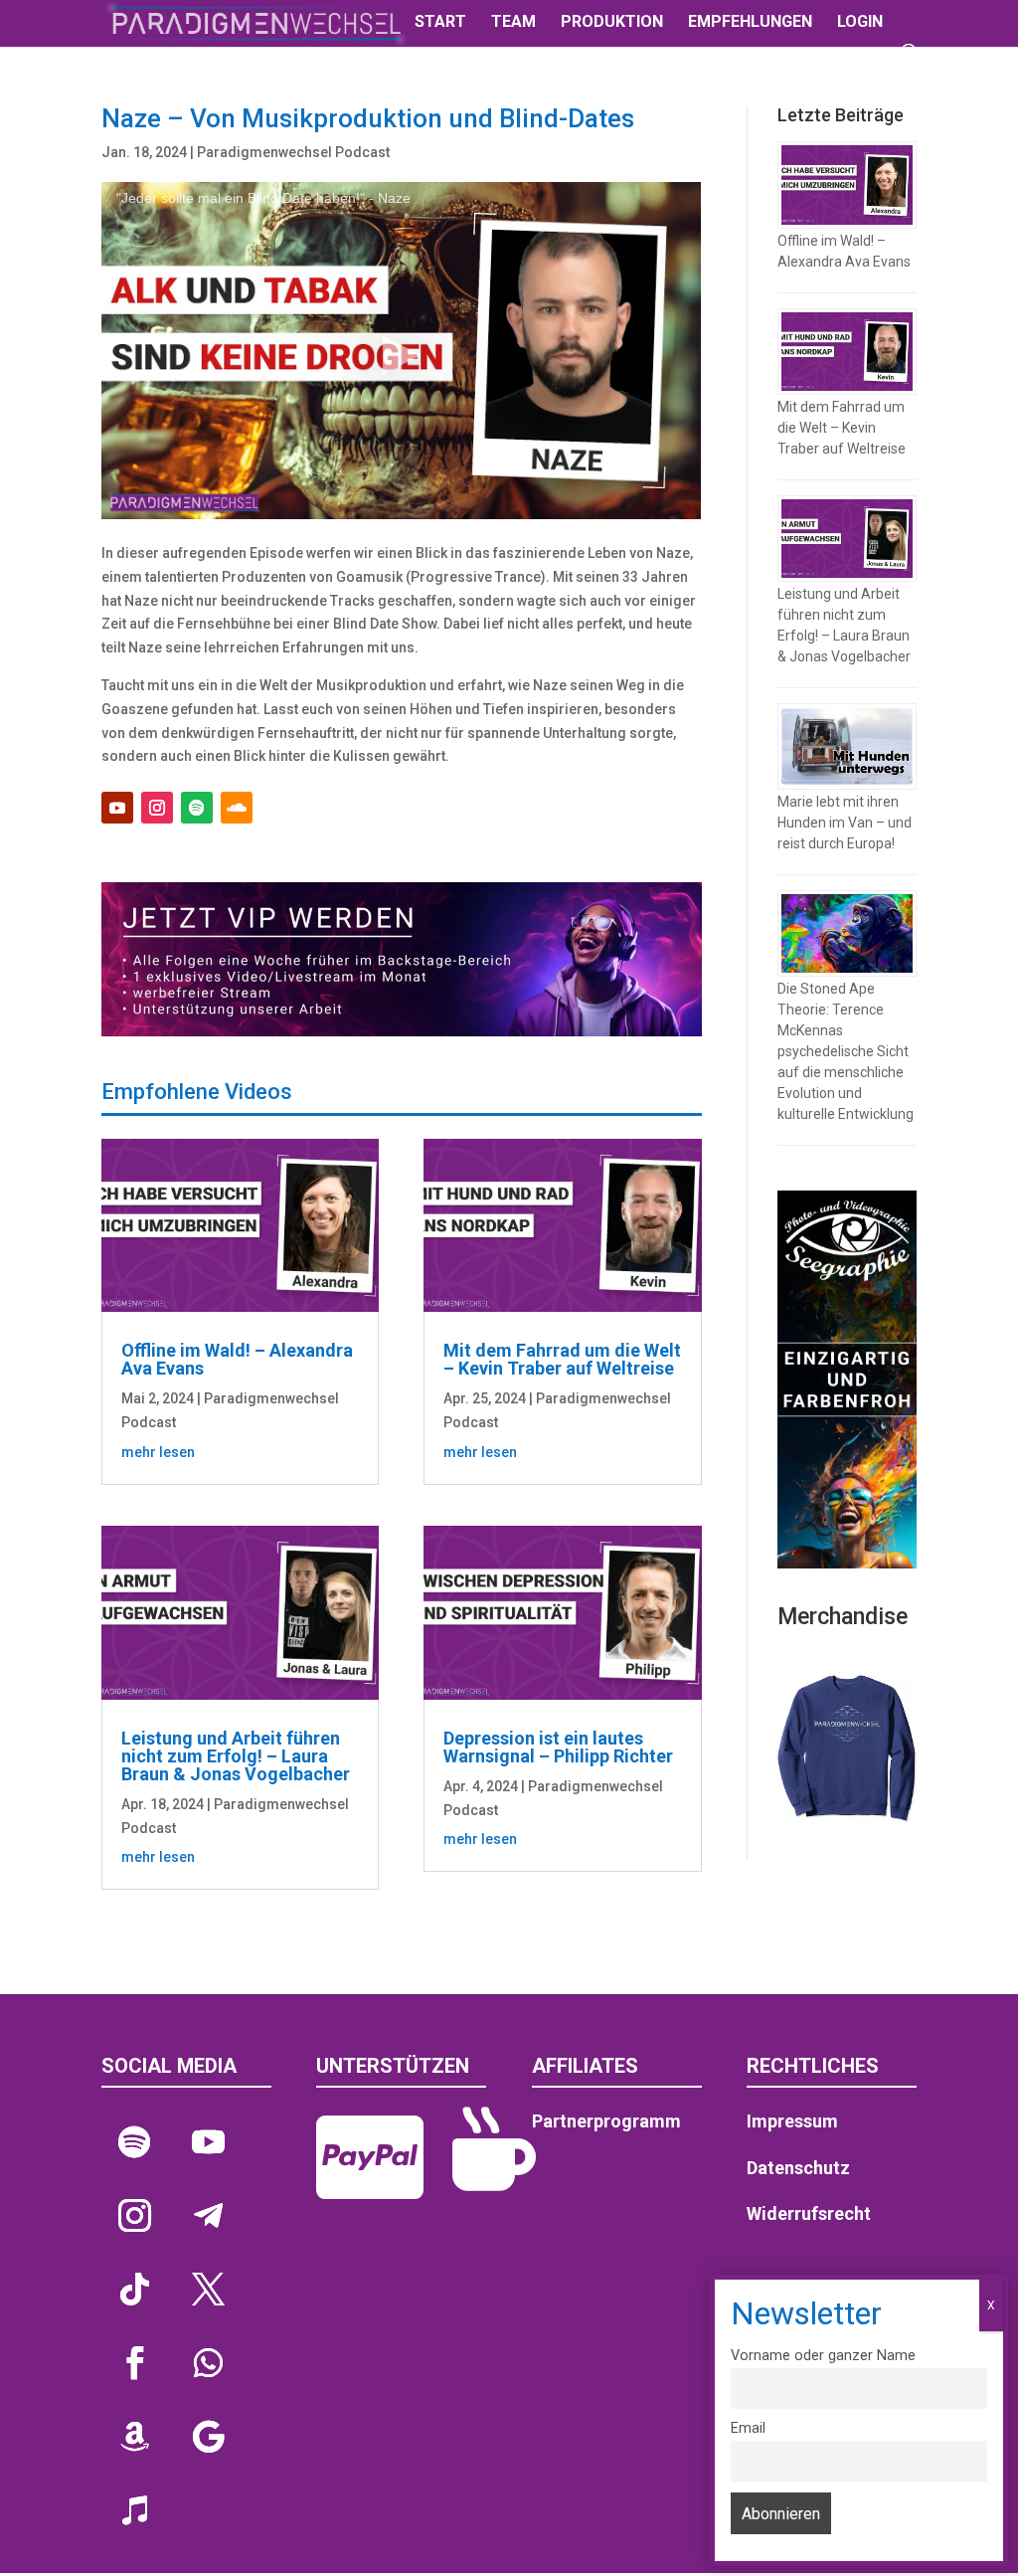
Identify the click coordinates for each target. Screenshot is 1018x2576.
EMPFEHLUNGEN (750, 23)
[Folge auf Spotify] (197, 808)
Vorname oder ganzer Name (823, 2356)
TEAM (513, 23)
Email (748, 2428)
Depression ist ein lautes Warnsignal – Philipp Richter (558, 1747)
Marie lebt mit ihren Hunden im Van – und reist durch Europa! (845, 823)
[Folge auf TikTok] (134, 2290)
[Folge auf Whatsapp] (208, 2363)
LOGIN (860, 23)
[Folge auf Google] (208, 2437)
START (440, 23)
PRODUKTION (612, 23)
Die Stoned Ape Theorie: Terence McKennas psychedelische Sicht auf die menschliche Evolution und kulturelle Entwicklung (846, 1051)
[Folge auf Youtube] (117, 808)
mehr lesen (158, 1452)
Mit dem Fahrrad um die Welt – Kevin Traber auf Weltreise (562, 1359)
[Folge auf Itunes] (134, 2510)
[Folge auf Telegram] (208, 2216)
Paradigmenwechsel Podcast (293, 152)
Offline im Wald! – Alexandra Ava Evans (237, 1359)
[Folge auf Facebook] (134, 2363)
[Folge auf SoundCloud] (237, 808)
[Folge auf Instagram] (157, 808)
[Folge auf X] (208, 2290)
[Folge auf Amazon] (134, 2437)
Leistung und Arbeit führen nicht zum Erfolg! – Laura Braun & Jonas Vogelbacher (236, 1756)
